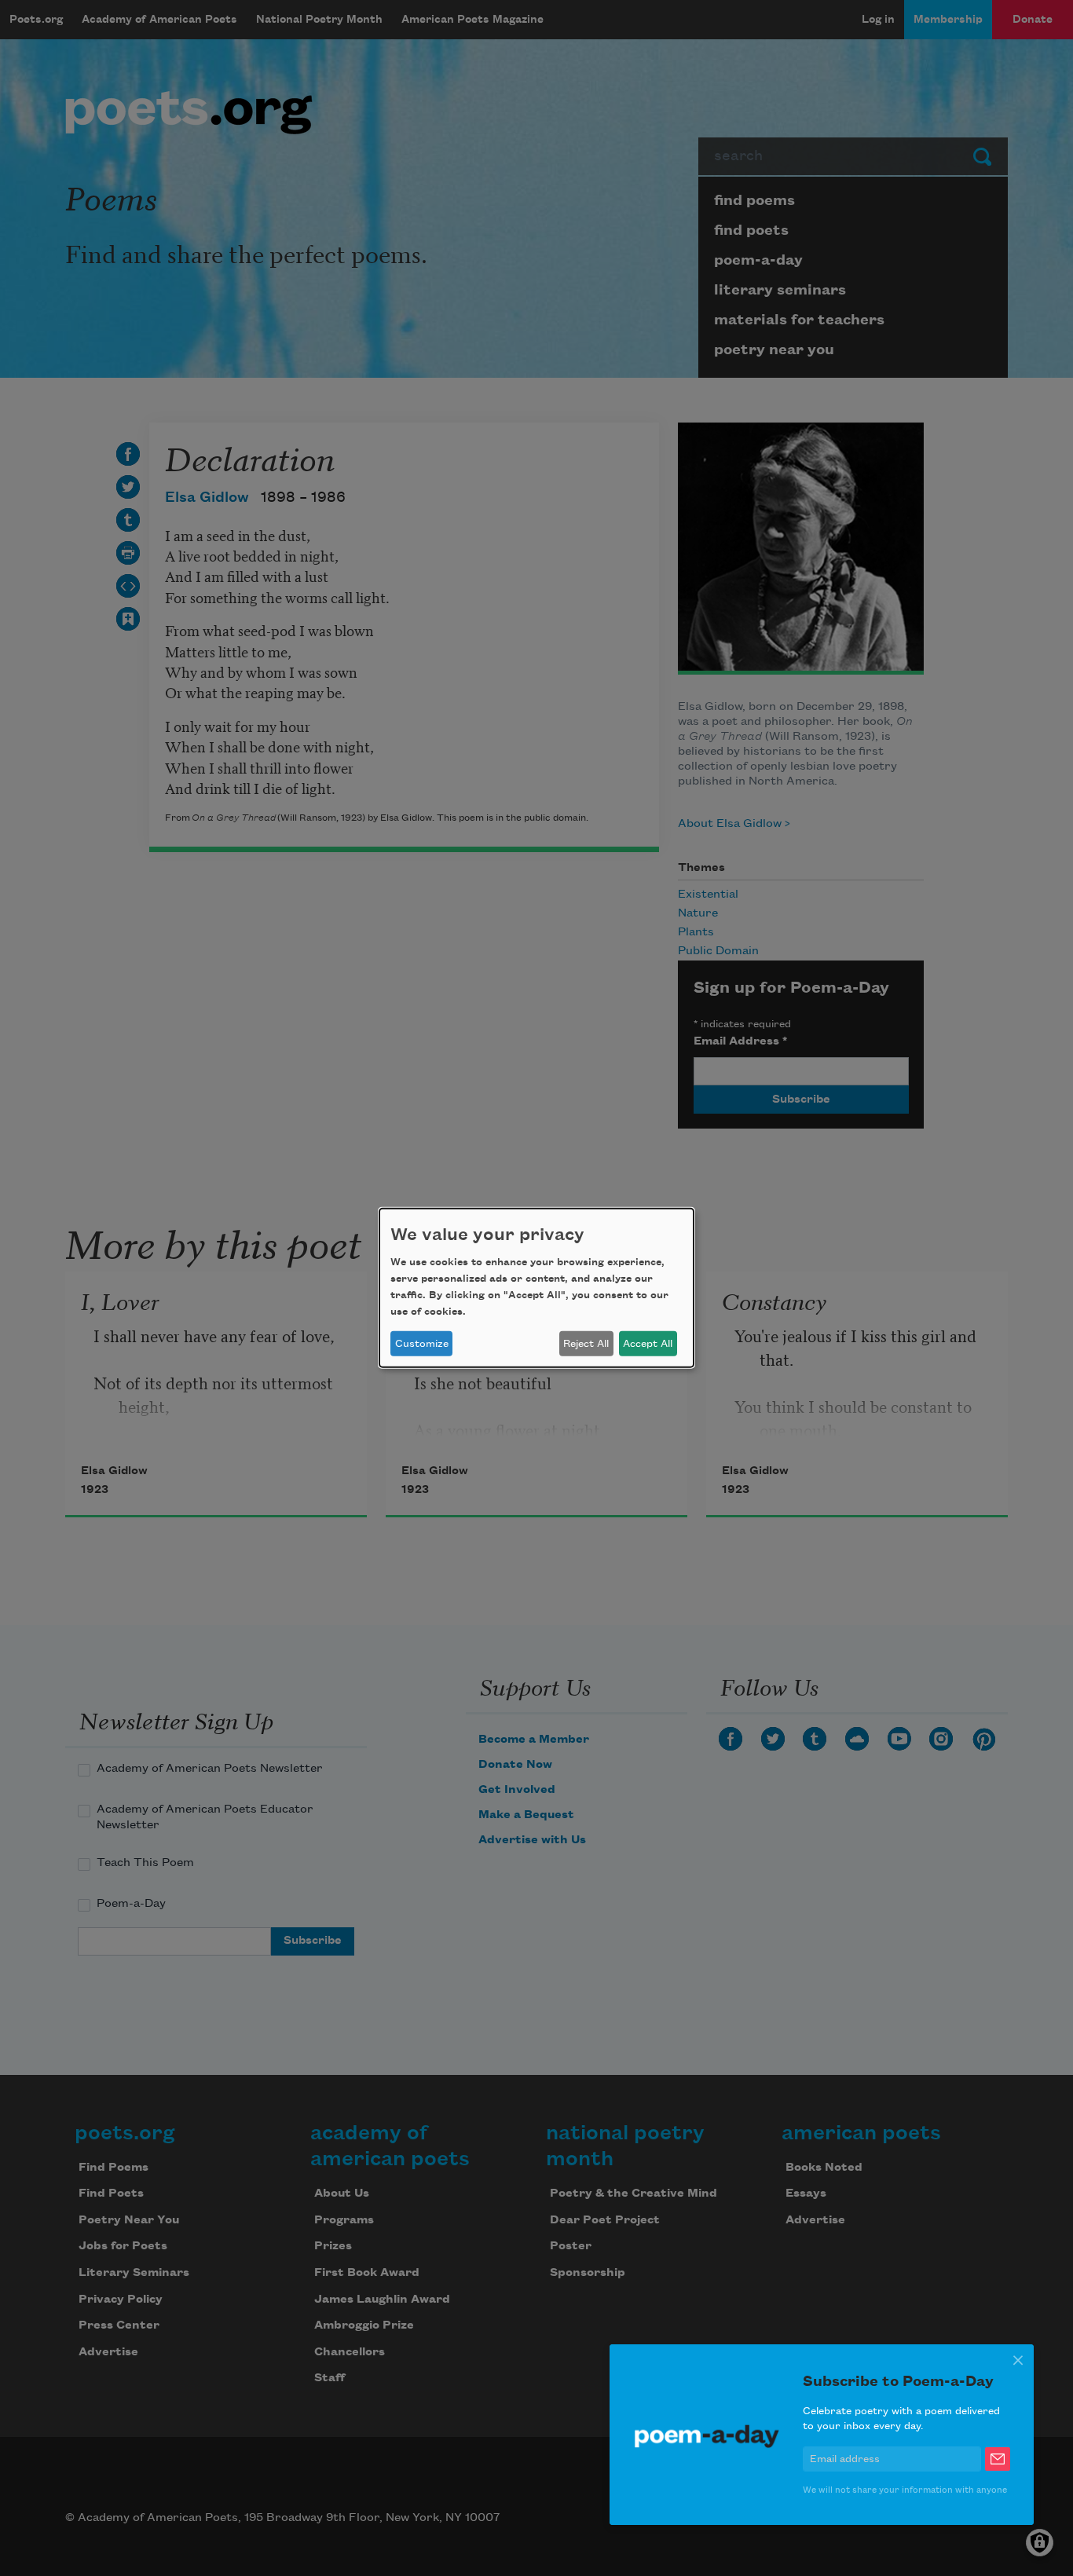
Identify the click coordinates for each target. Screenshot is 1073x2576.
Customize (422, 1344)
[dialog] (536, 1288)
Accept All (648, 1344)
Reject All (586, 1344)
